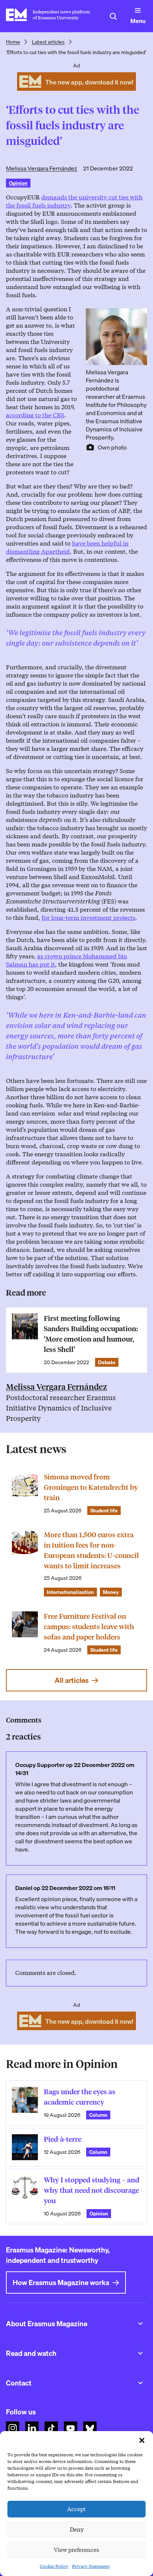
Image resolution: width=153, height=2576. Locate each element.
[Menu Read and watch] (140, 2353)
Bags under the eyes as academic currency (80, 2097)
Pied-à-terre (63, 2139)
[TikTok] (51, 2428)
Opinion (18, 183)
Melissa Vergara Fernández (42, 168)
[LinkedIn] (32, 2428)
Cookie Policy (54, 2566)
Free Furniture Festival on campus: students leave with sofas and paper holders (89, 1627)
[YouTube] (71, 2428)
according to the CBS (35, 415)
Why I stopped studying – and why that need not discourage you (92, 2190)
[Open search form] (113, 16)
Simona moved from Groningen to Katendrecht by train (91, 1487)
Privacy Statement (91, 2566)
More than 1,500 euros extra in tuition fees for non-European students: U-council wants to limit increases (91, 1550)
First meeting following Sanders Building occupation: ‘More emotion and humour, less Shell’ (91, 1334)
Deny (77, 2530)
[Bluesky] (90, 2428)
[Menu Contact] (140, 2383)
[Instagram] (13, 2428)
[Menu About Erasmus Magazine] (140, 2324)
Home (13, 42)
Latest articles (48, 42)
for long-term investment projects (88, 918)
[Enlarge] (137, 318)
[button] (142, 2440)
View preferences (76, 2550)
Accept (76, 2509)
